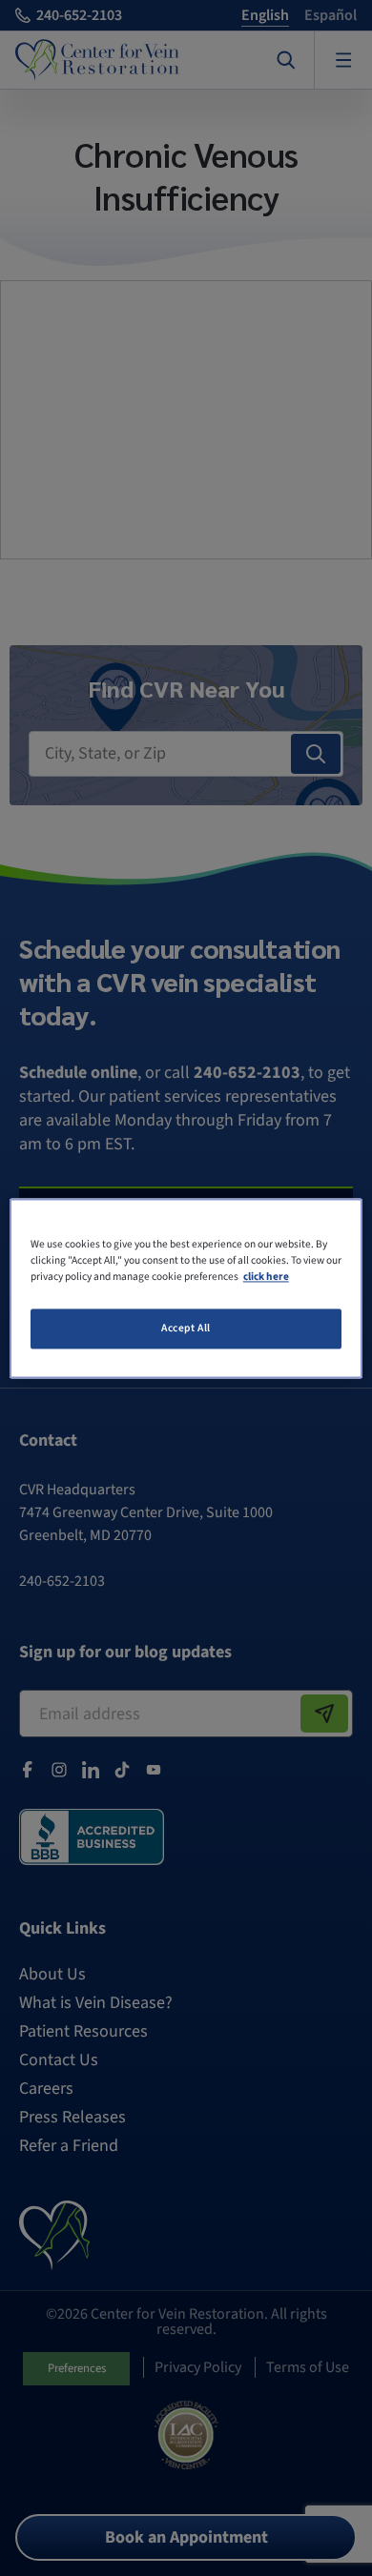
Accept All (186, 1328)
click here (266, 1277)
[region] (186, 1288)
